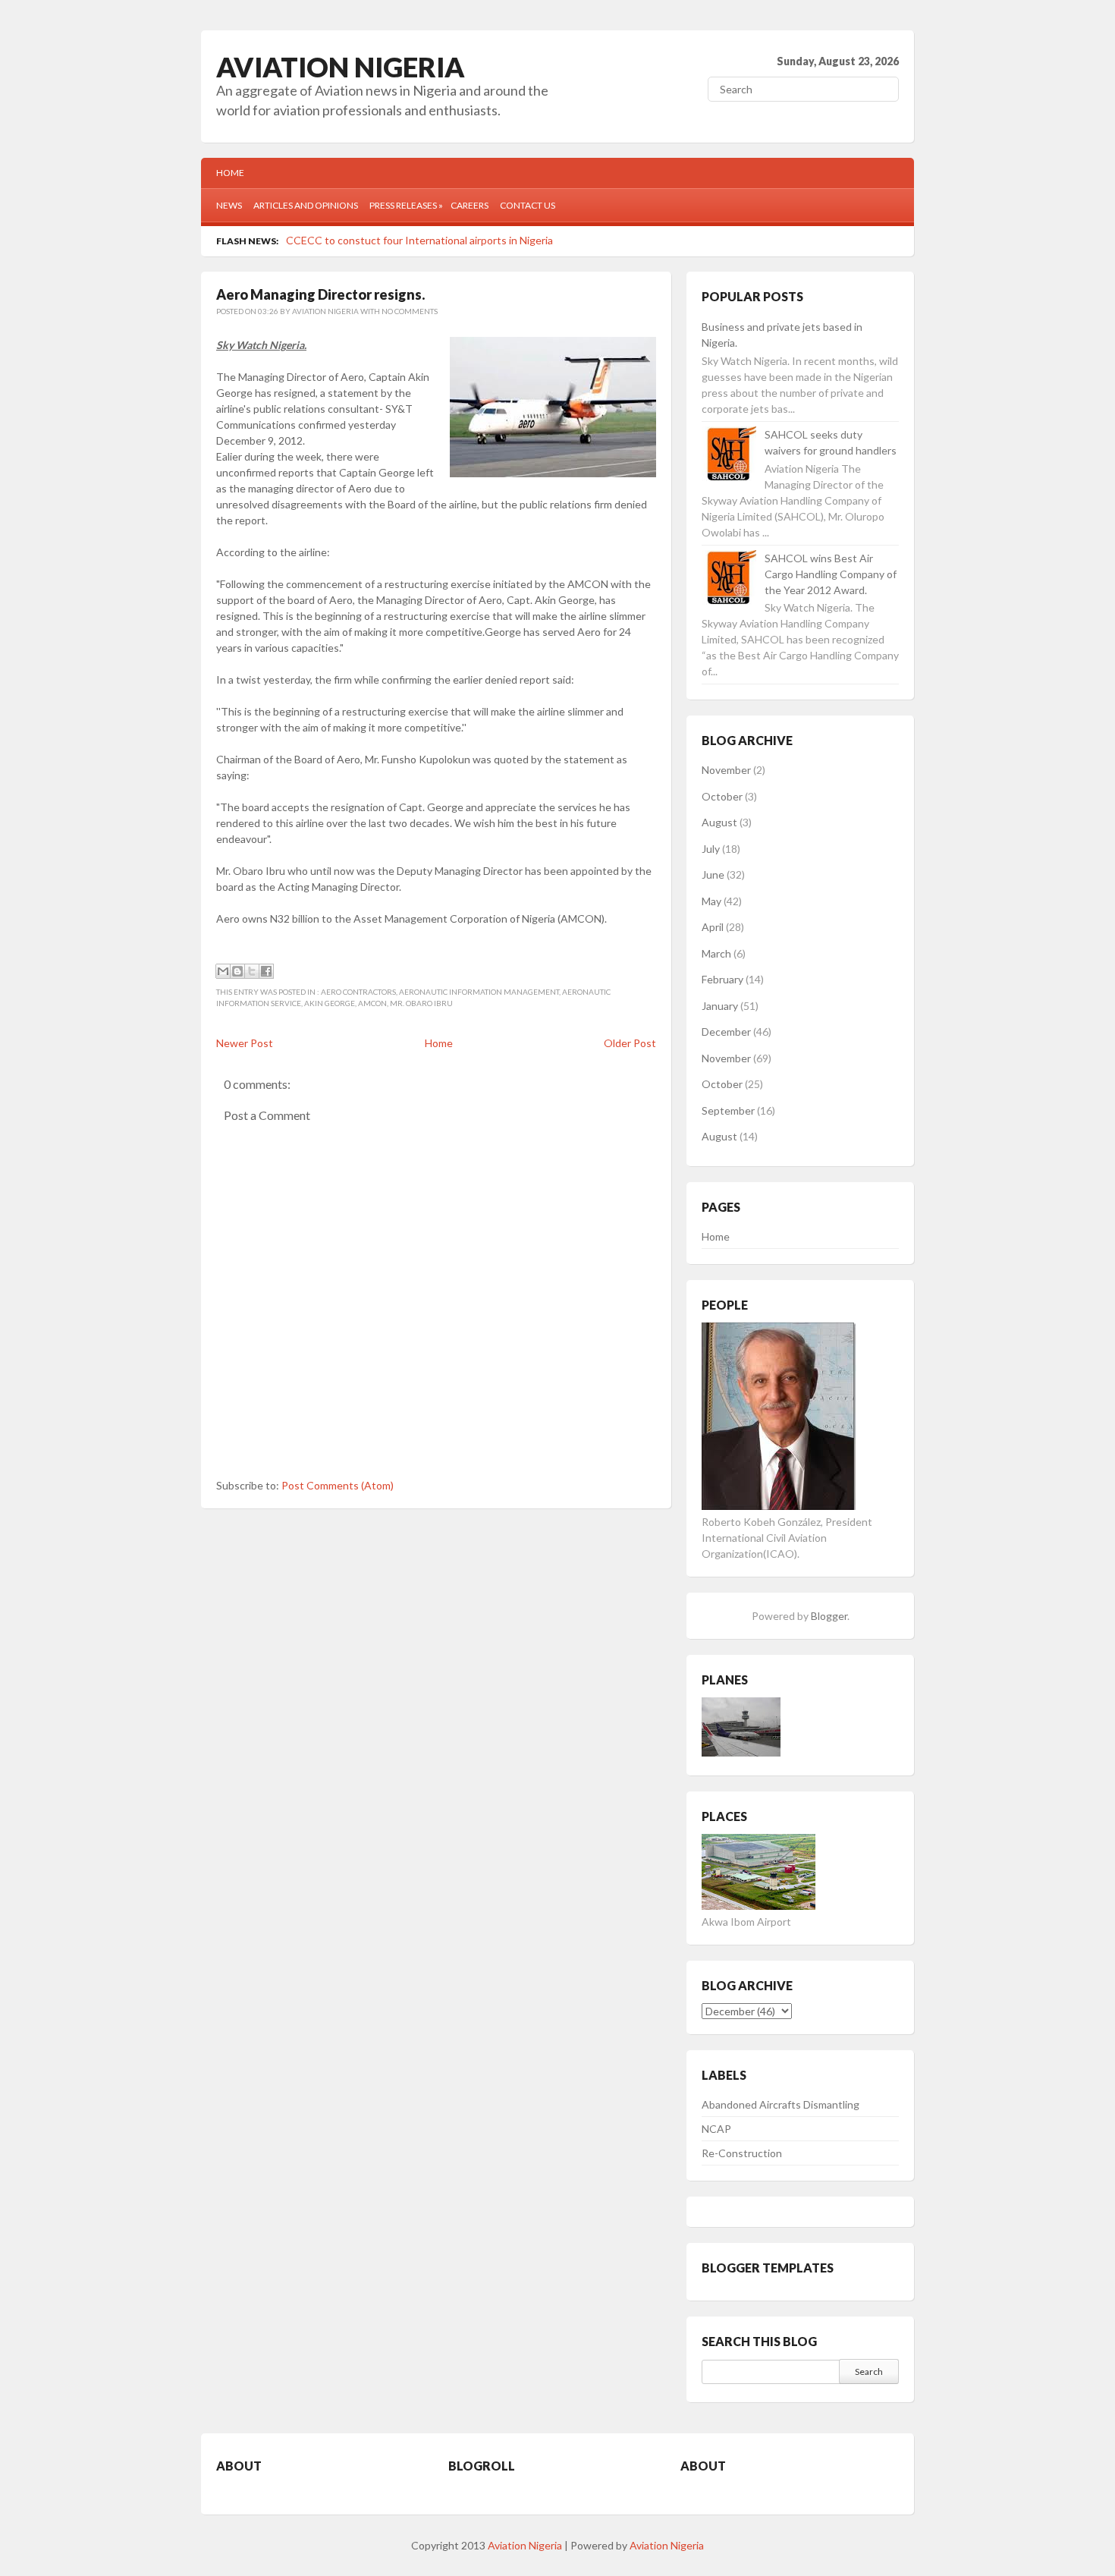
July (711, 849)
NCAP (716, 2129)
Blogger (829, 1616)
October (722, 796)
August (719, 822)
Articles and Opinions (306, 205)
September (728, 1110)
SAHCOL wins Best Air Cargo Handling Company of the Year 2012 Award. (831, 574)
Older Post (630, 1043)
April (713, 927)
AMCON (372, 1003)
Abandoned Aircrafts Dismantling (780, 2104)
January (720, 1006)
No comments (410, 311)
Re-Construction (742, 2153)
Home (230, 173)
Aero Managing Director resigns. (320, 294)
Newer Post (245, 1043)
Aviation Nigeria (341, 67)
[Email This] (223, 971)
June (713, 874)
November (726, 770)
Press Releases (406, 205)
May (711, 901)
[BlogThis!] (237, 971)
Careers (470, 205)
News (229, 205)
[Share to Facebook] (266, 971)
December (726, 1032)
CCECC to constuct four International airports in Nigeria (419, 240)
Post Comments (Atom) (338, 1485)
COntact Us (528, 205)
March (716, 953)
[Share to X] (252, 971)
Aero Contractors (358, 992)
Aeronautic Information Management (479, 992)
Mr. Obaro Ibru (421, 1003)
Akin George (330, 1003)
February (722, 979)
